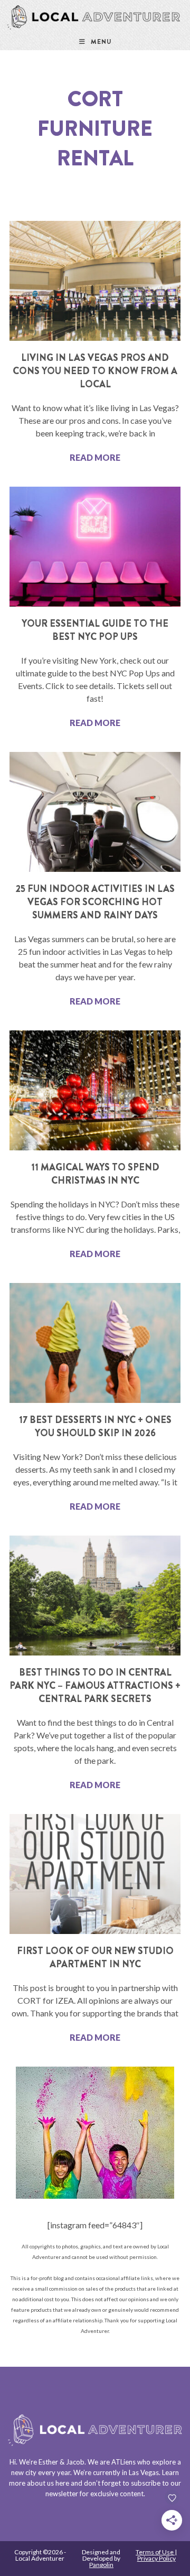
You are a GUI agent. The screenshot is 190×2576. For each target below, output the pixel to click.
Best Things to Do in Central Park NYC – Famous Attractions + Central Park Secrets (95, 1686)
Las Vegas (144, 2472)
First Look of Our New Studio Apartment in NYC (95, 1957)
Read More (95, 457)
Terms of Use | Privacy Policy (156, 2555)
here (62, 2483)
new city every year (41, 2472)
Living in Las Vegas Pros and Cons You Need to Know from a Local (95, 371)
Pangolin (101, 2565)
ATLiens (123, 2462)
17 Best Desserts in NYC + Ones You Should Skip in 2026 (95, 1426)
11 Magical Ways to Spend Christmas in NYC (95, 1174)
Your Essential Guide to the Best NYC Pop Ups (95, 630)
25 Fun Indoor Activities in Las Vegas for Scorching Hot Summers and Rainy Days (95, 902)
